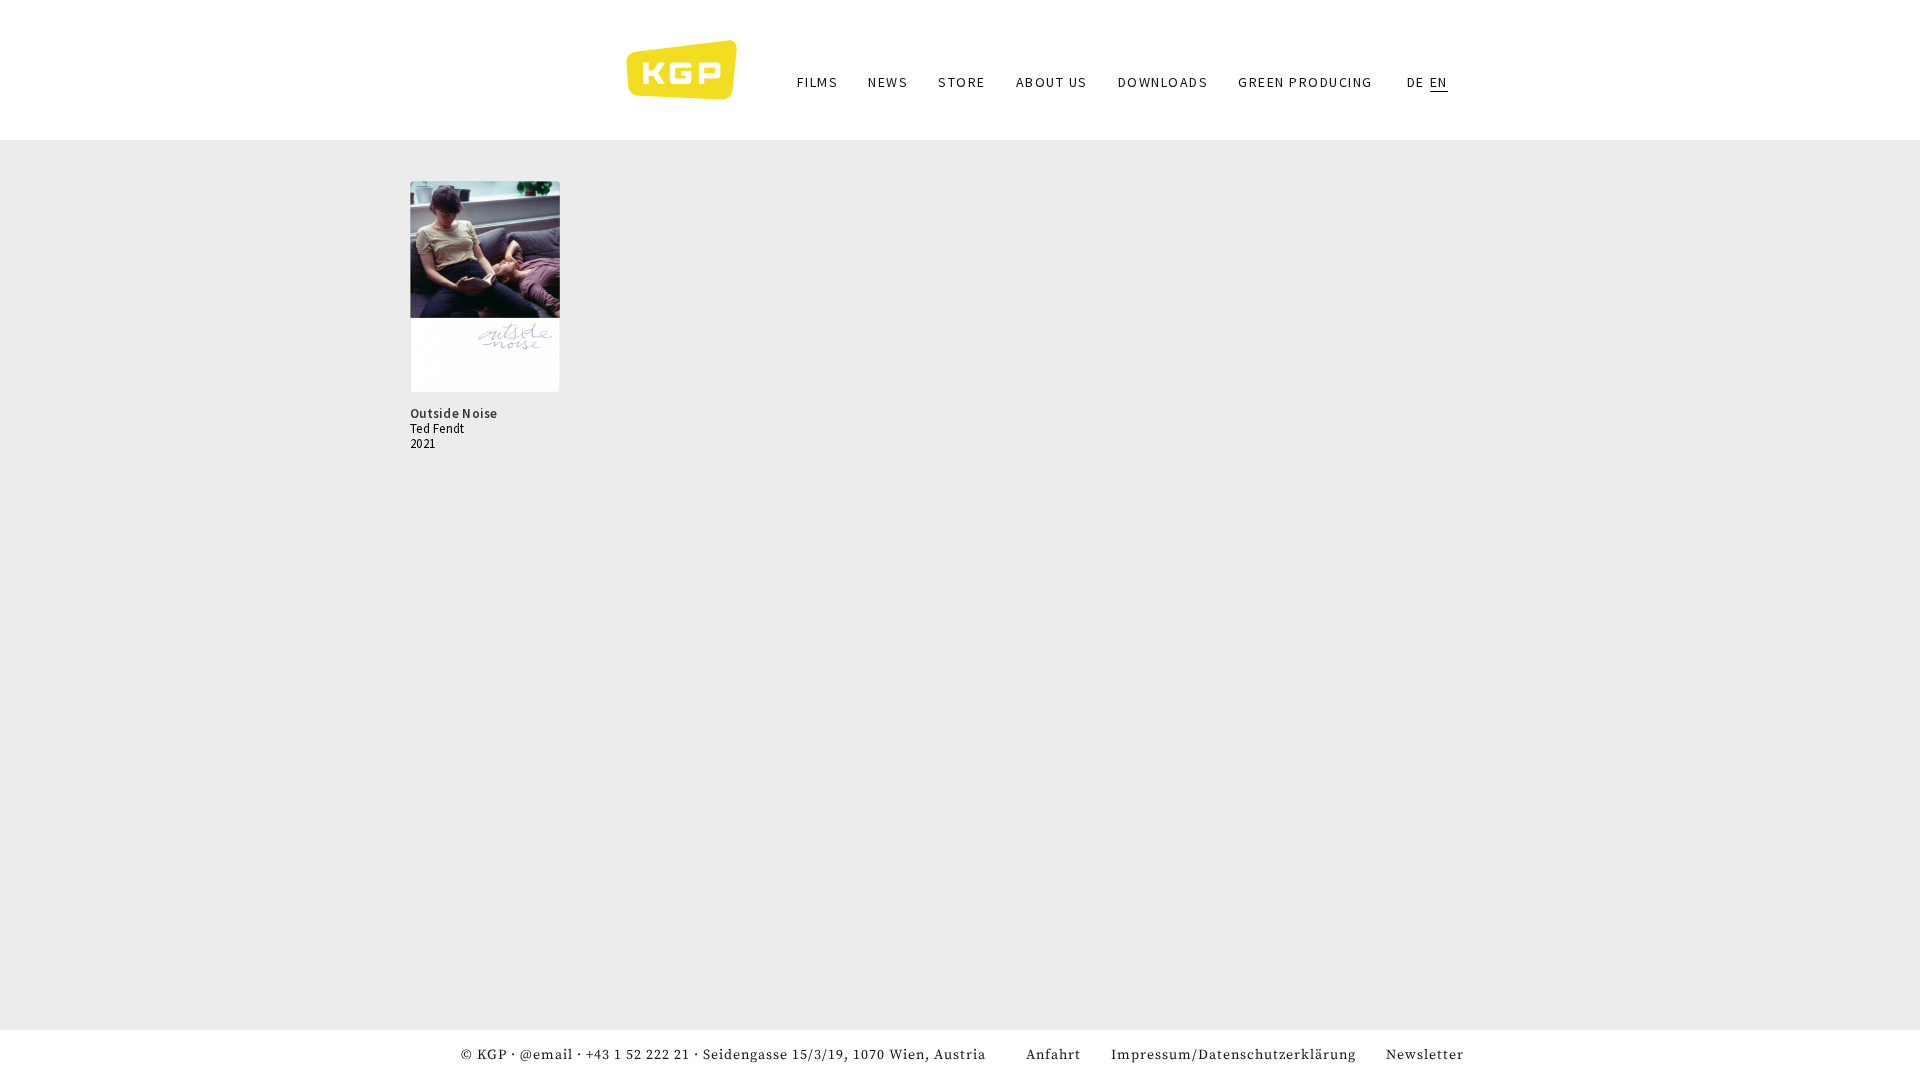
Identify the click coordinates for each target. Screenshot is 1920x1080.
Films (818, 82)
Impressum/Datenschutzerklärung (1233, 1055)
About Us (1052, 82)
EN (1439, 82)
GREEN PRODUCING (1305, 82)
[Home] (691, 70)
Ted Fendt (437, 428)
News (888, 82)
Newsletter (1425, 1055)
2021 (422, 443)
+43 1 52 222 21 (638, 1055)
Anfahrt (1053, 1055)
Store (962, 82)
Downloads (1163, 82)
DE (1416, 82)
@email (546, 1055)
